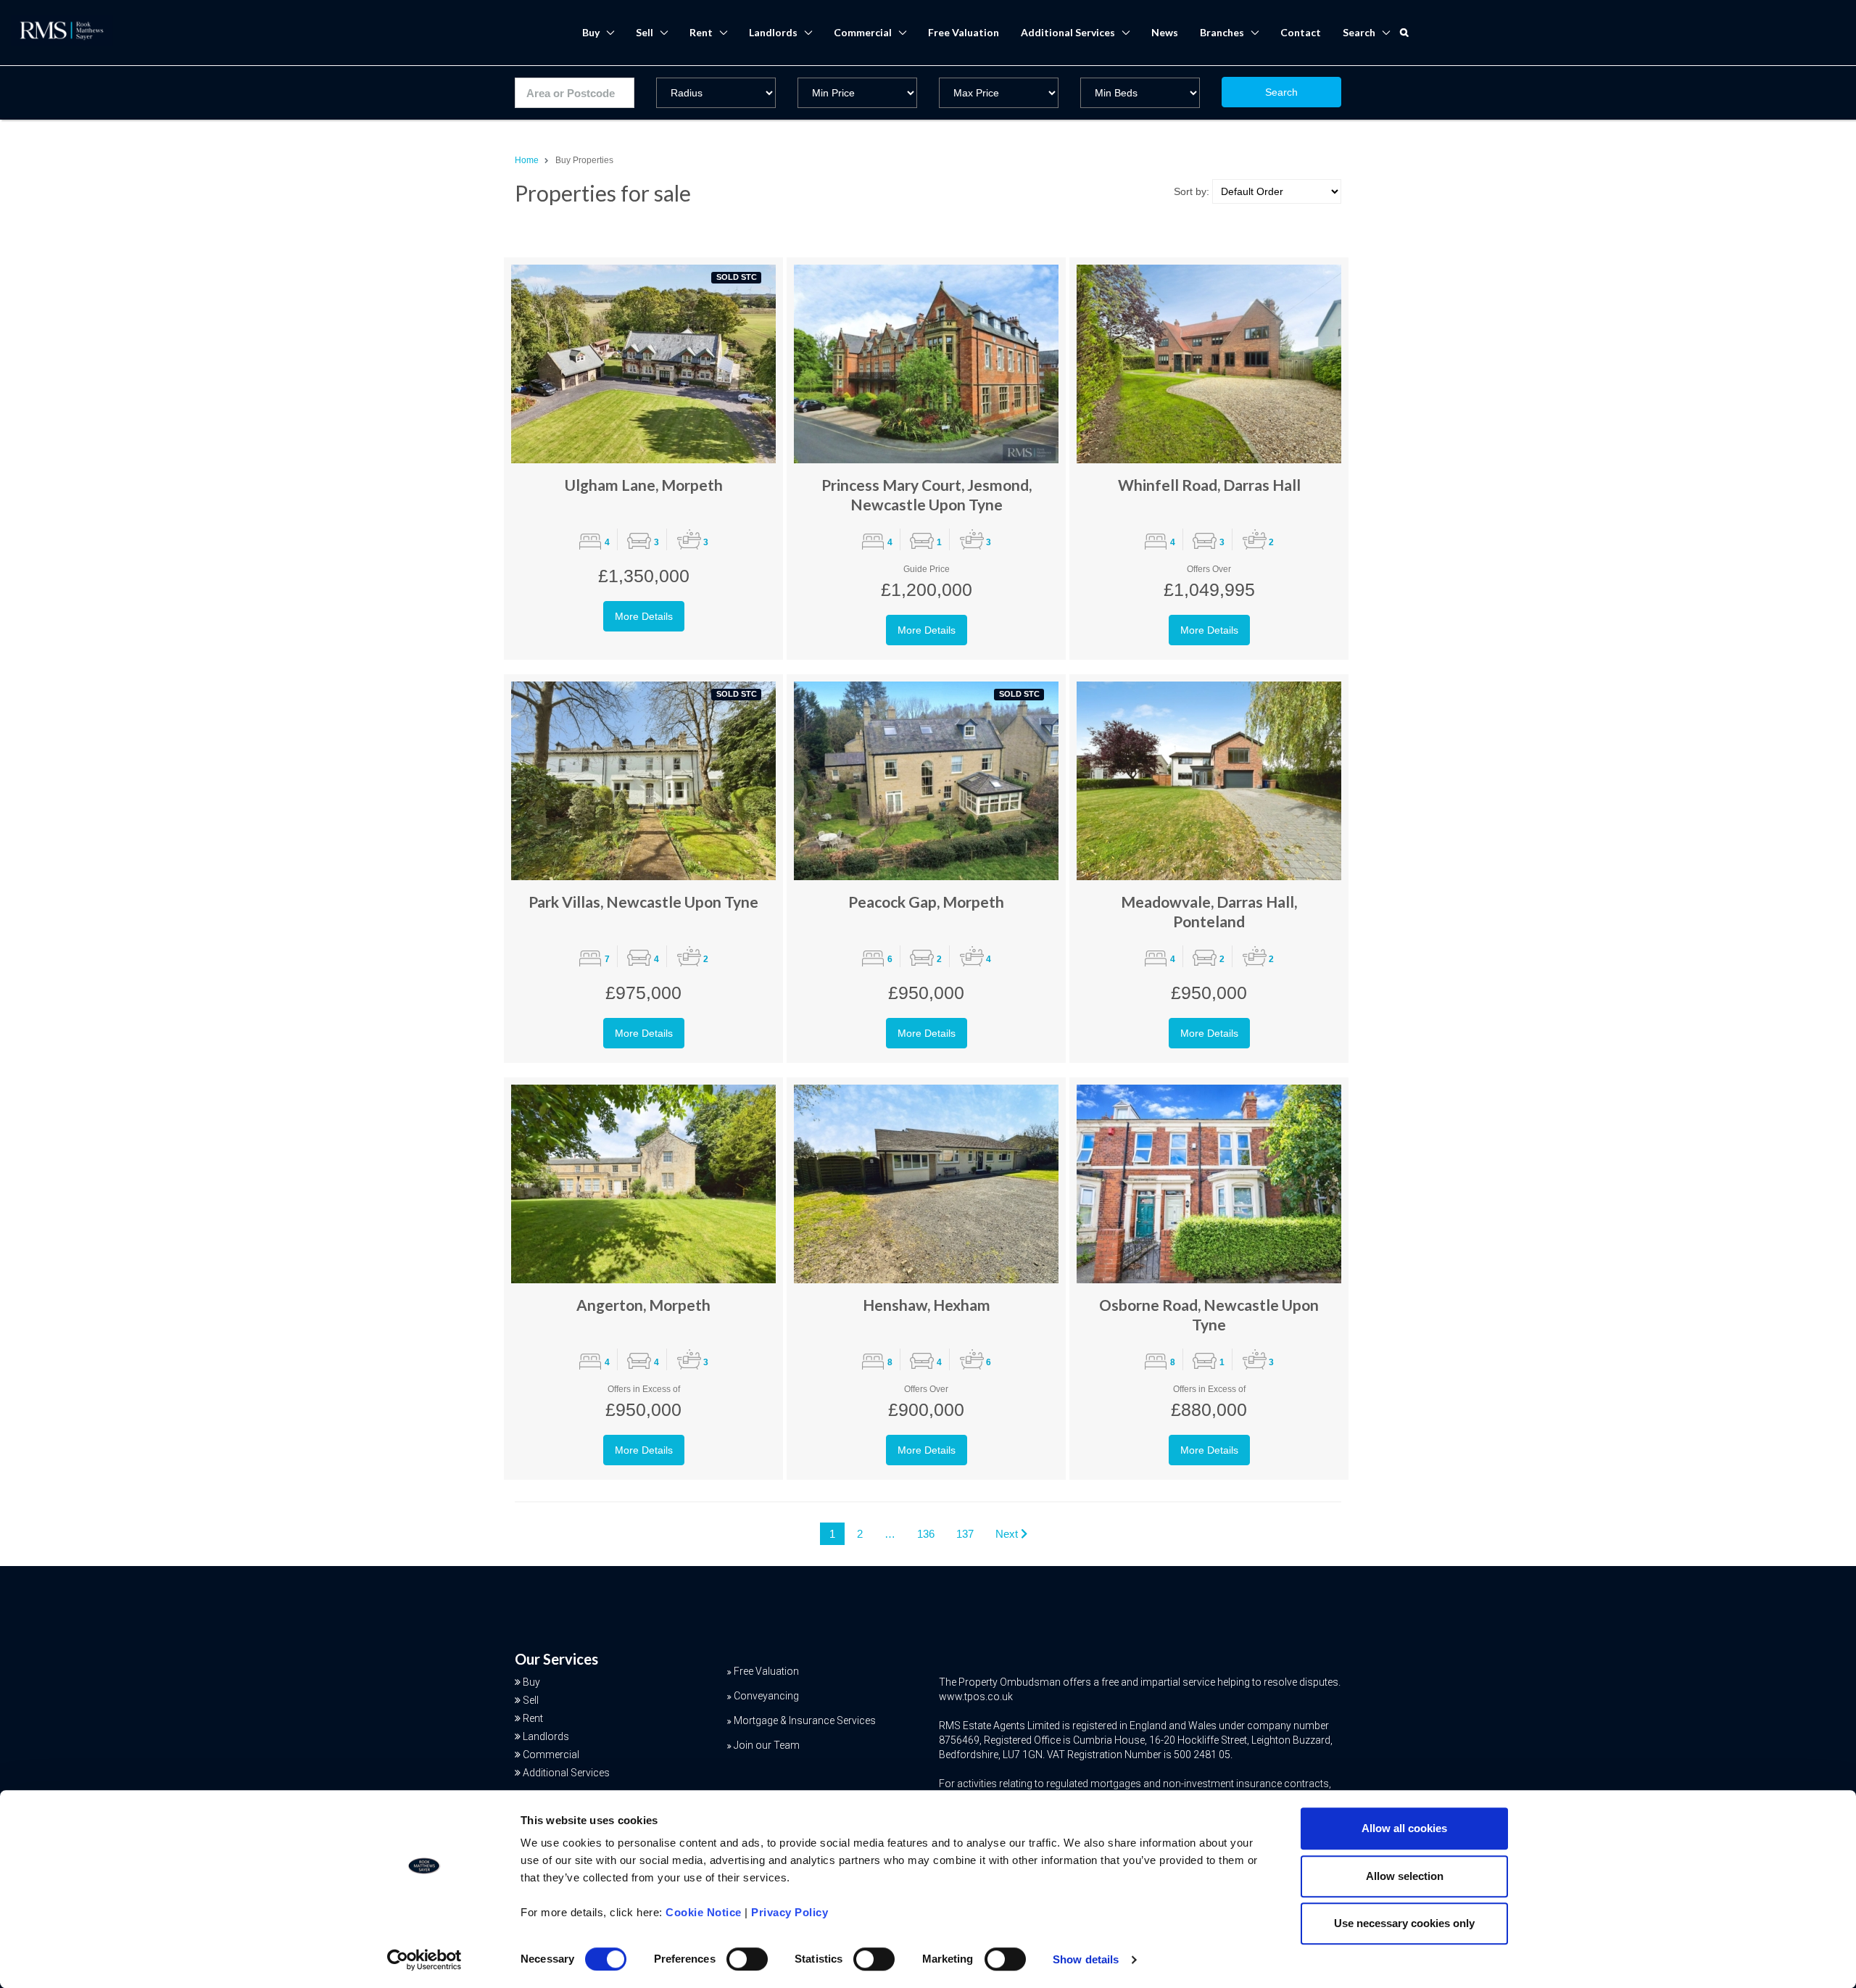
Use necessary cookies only (1404, 1923)
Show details (1086, 1959)
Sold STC (737, 277)
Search (1281, 92)
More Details (644, 616)
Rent (701, 32)
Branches (1222, 32)
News (1165, 32)
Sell (645, 32)
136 (926, 1534)
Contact (1301, 32)
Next (1008, 1534)
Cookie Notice (704, 1912)
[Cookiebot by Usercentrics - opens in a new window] (424, 1960)
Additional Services (1068, 32)
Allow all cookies (1404, 1828)
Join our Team (767, 1745)
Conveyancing (766, 1696)
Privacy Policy (790, 1912)
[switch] (747, 1959)
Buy (591, 32)
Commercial (863, 32)
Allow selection (1405, 1876)
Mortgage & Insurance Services (805, 1720)
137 (965, 1534)
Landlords (773, 32)
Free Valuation (964, 32)
